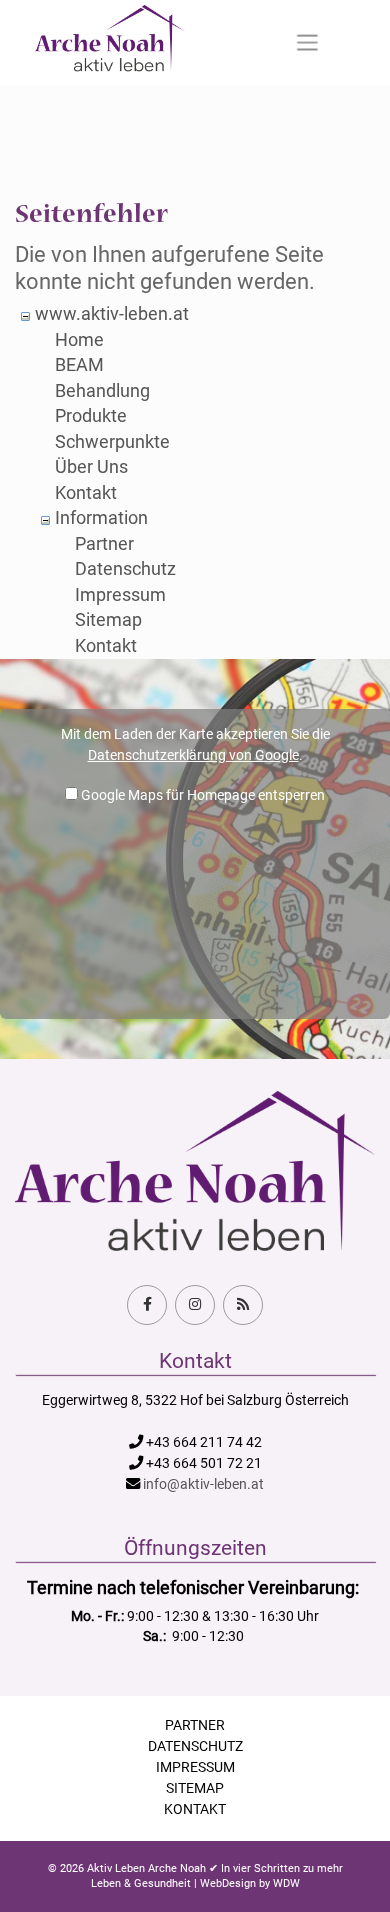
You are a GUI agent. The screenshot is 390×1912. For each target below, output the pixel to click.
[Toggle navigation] (307, 43)
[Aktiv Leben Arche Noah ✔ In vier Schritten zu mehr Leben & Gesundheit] (110, 42)
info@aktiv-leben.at (203, 1484)
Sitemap (108, 620)
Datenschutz (125, 569)
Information (101, 518)
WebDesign (228, 1883)
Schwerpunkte (112, 442)
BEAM (79, 365)
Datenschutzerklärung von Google (193, 755)
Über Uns (91, 467)
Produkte (91, 416)
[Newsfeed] (243, 1305)
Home (79, 340)
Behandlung (102, 391)
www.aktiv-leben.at (112, 314)
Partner (104, 544)
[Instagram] (195, 1305)
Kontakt (86, 493)
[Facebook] (147, 1305)
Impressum (120, 595)
